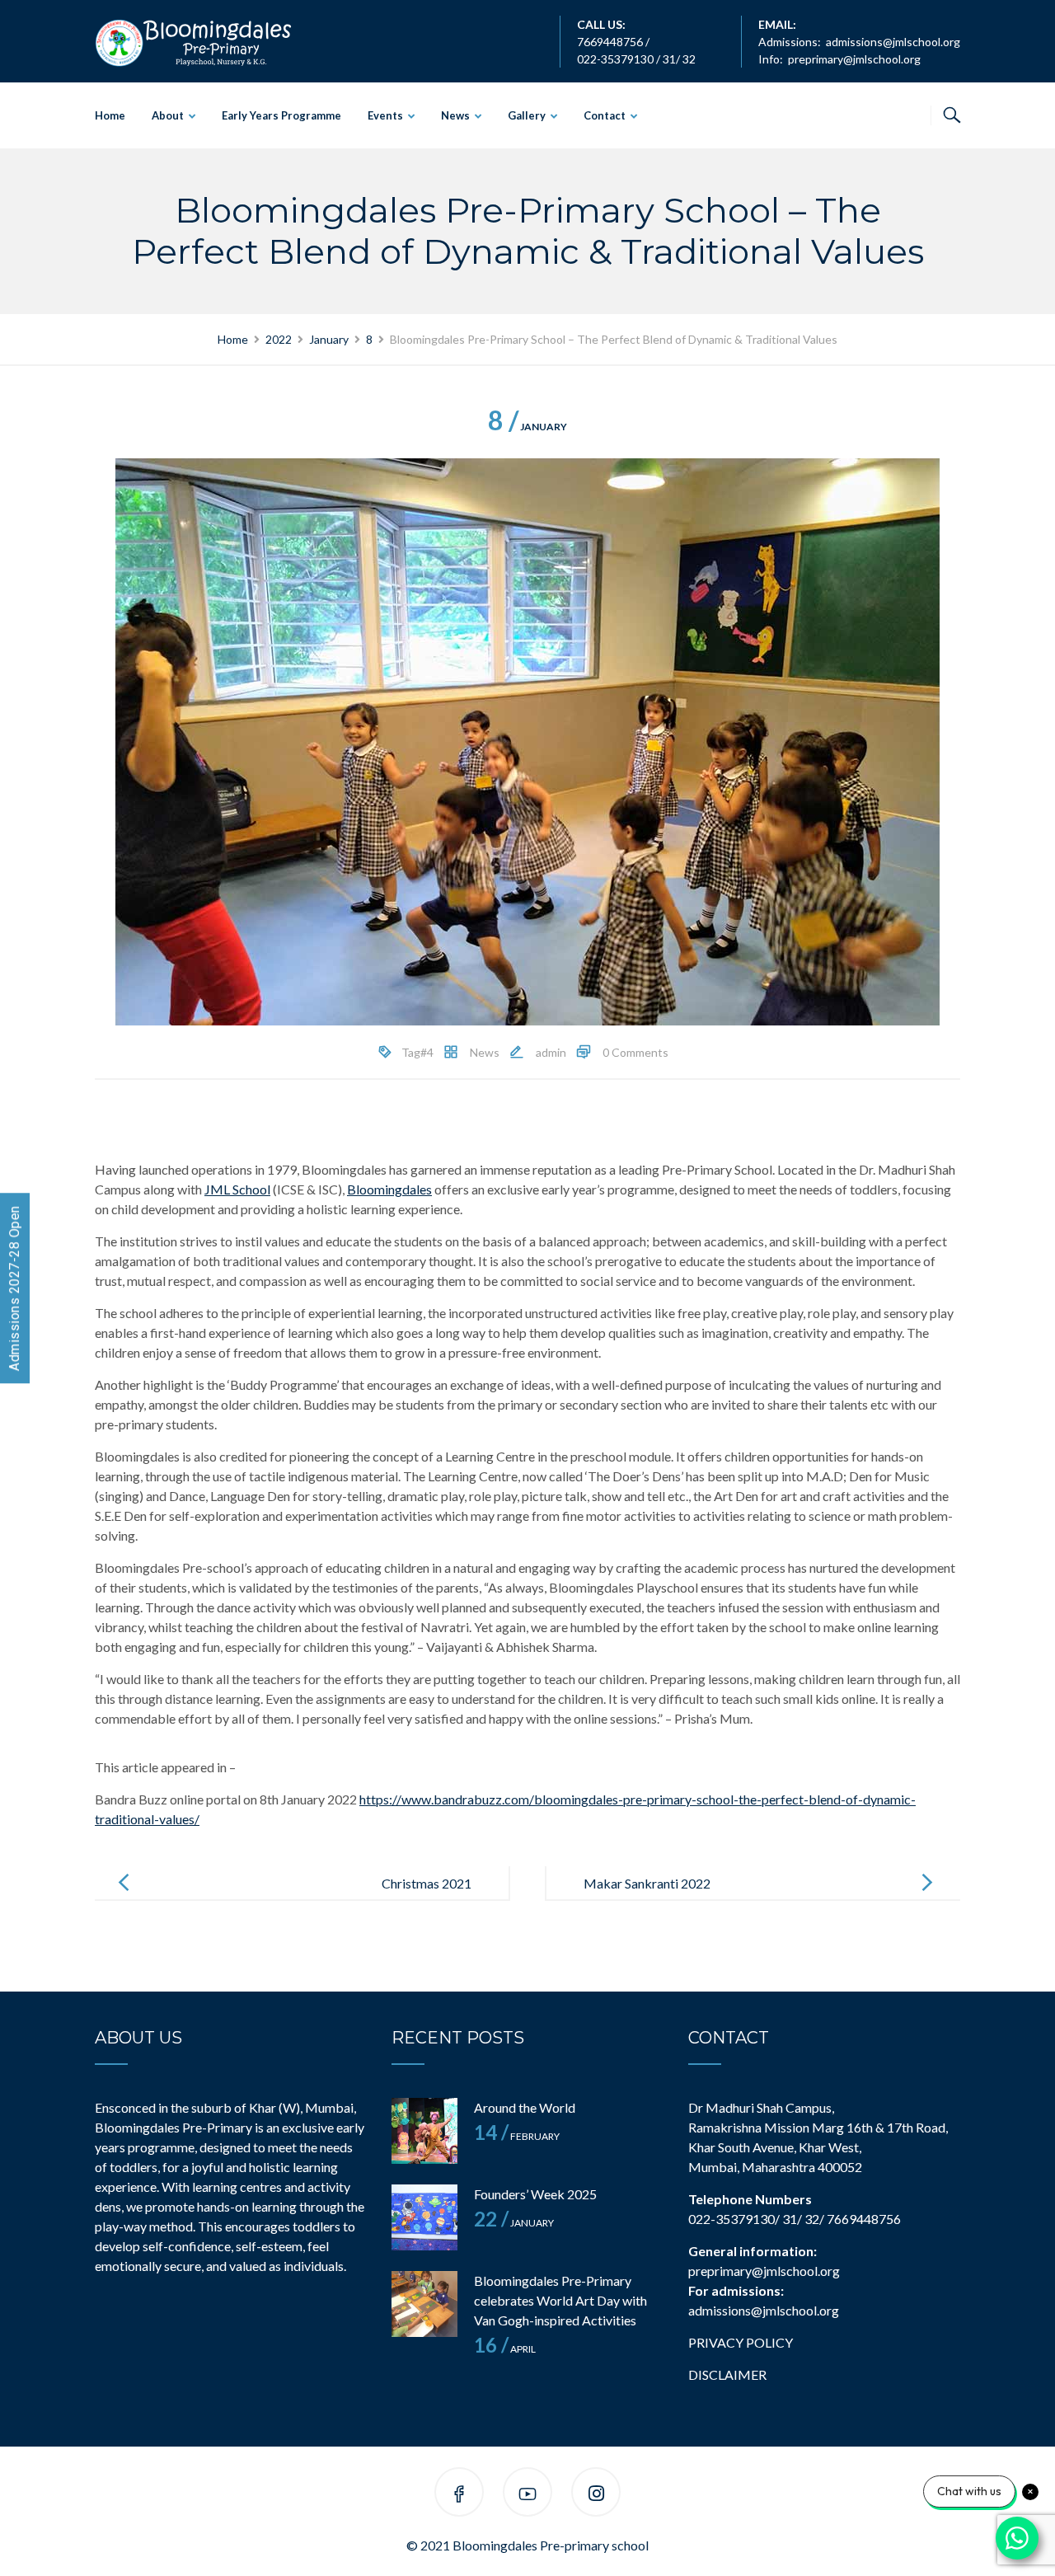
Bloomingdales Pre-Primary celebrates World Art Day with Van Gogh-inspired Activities (560, 2300)
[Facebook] (459, 2495)
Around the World (525, 2107)
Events (385, 115)
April (505, 2349)
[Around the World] (424, 2131)
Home (110, 115)
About (168, 115)
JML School (237, 1189)
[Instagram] (596, 2495)
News (455, 115)
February (517, 2136)
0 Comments (635, 1052)
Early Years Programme (281, 115)
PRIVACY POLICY (741, 2342)
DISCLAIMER (727, 2374)
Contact (605, 115)
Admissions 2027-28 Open (14, 1288)
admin (551, 1052)
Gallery (527, 115)
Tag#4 (417, 1052)
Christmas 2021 (427, 1883)
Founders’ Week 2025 (535, 2194)
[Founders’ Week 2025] (424, 2217)
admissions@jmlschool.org (893, 42)
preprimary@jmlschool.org (854, 59)
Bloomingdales (389, 1189)
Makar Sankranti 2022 (647, 1883)
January (527, 427)
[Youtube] (527, 2495)
